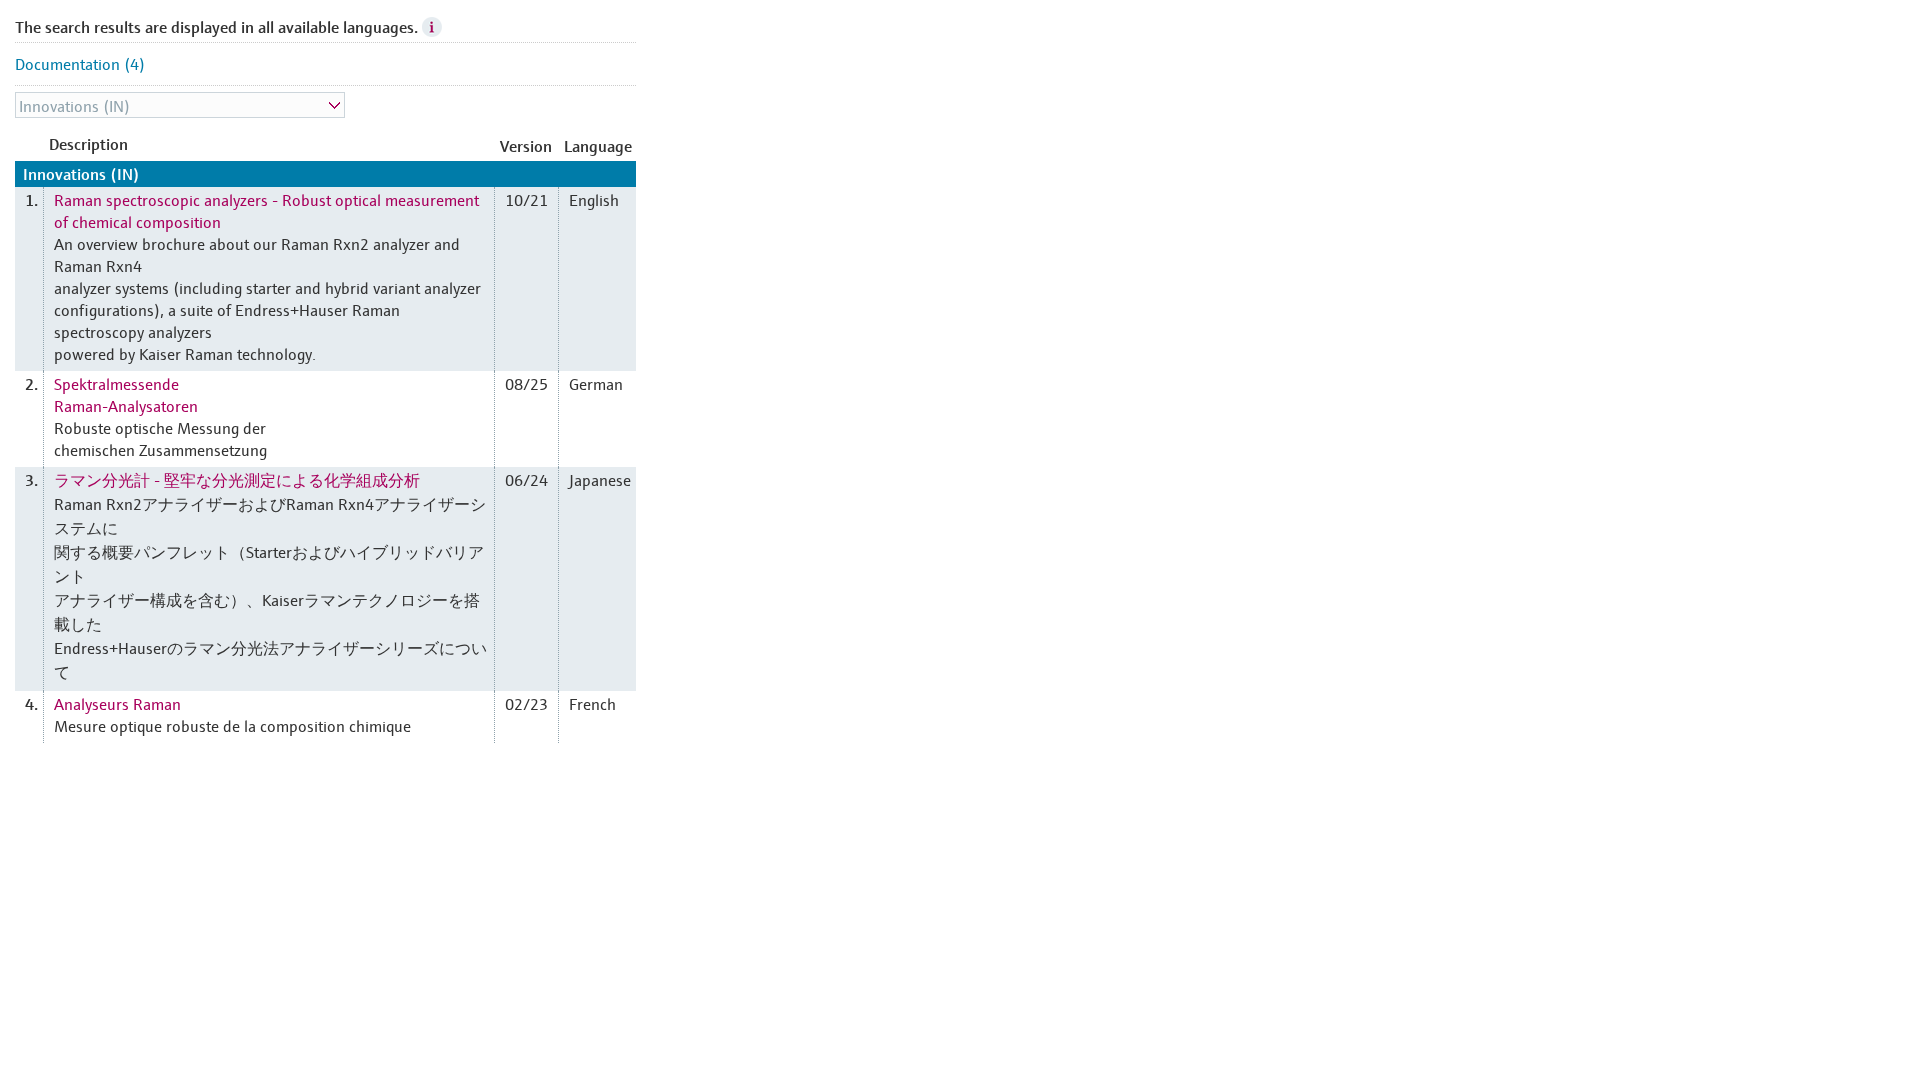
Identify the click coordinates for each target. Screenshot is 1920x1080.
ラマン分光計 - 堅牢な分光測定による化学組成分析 (237, 479)
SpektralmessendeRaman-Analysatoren (126, 394)
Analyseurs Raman (117, 703)
